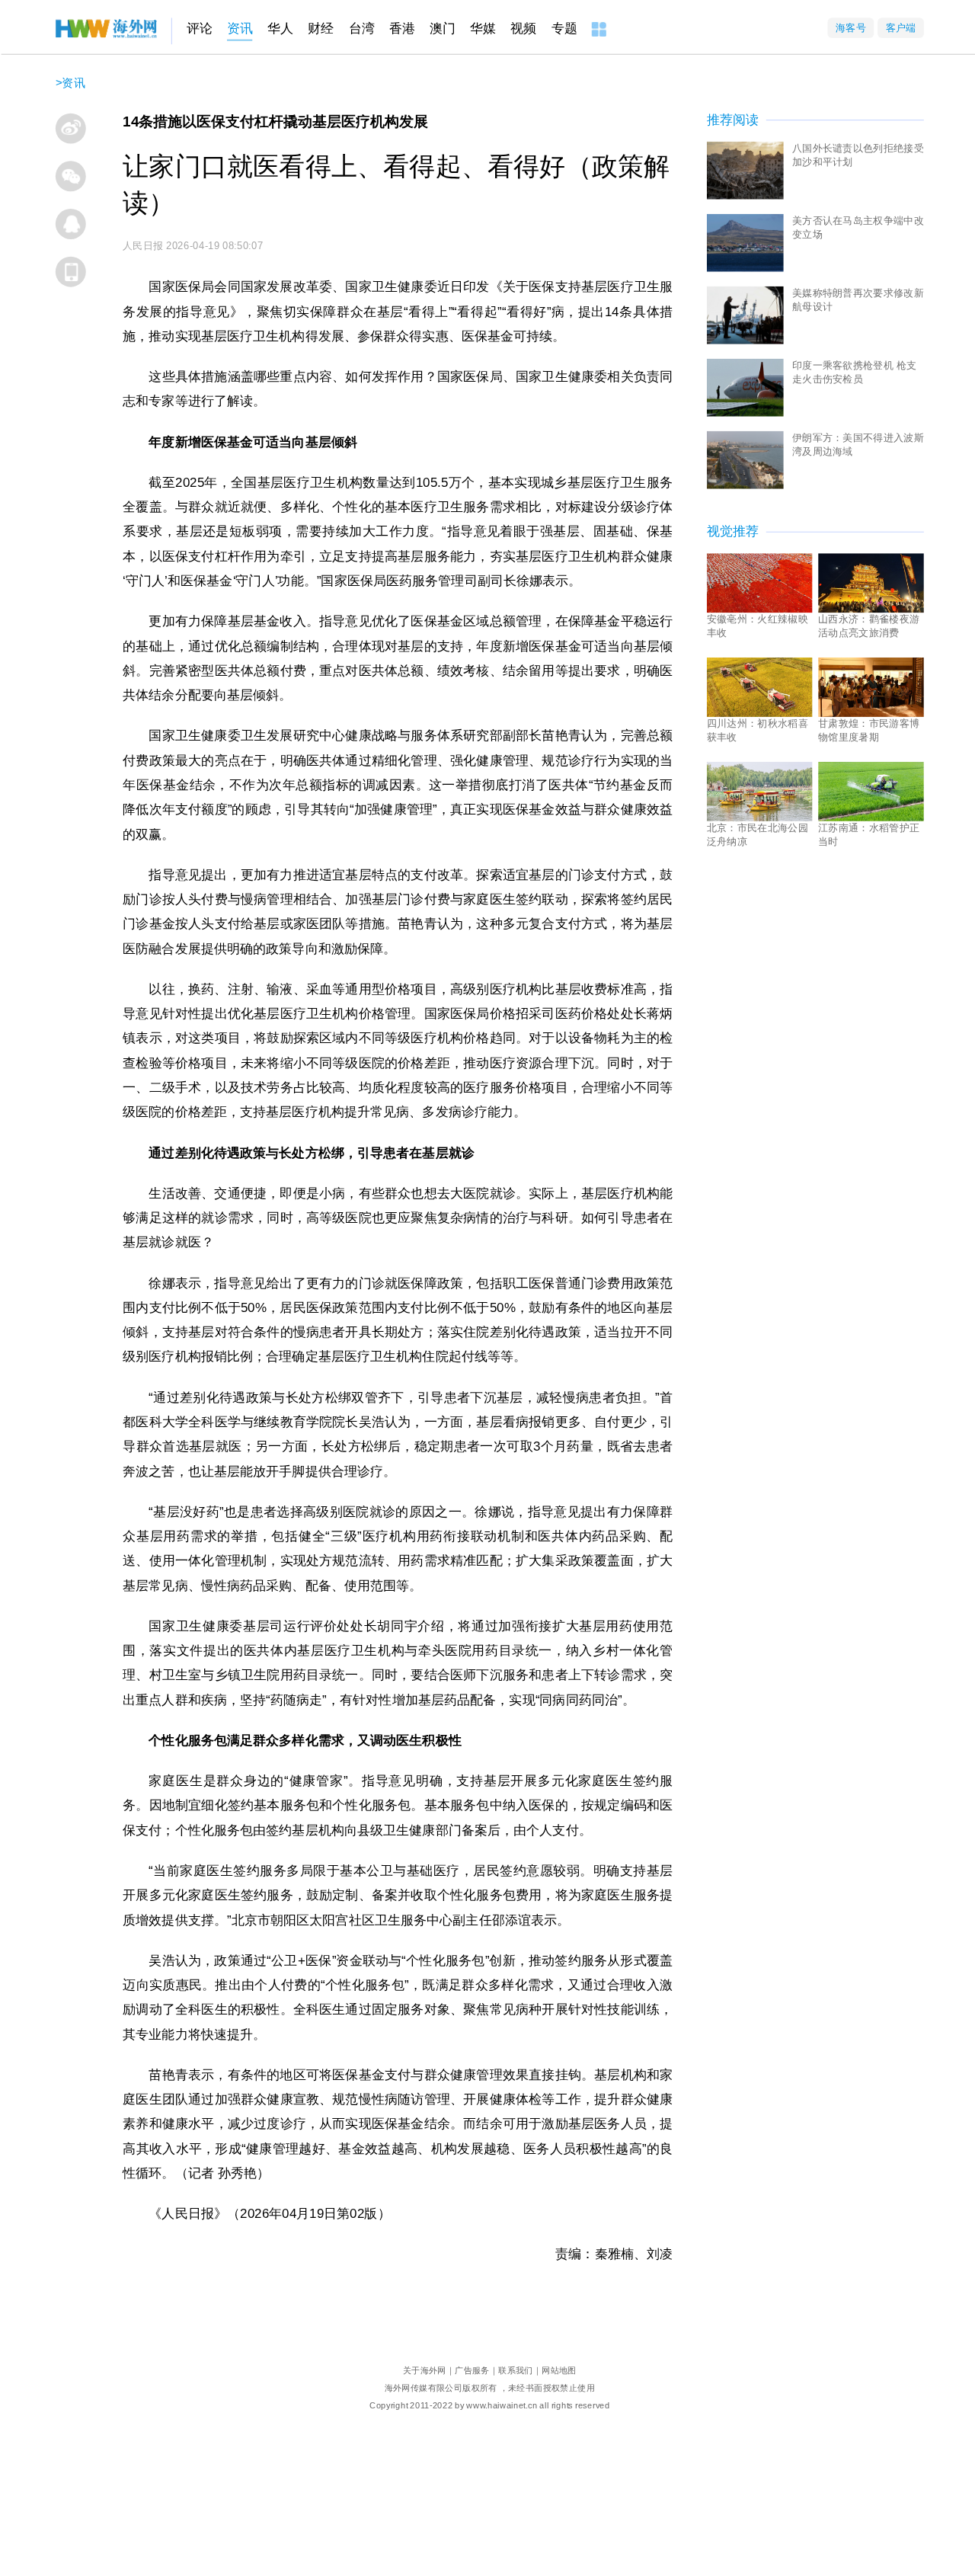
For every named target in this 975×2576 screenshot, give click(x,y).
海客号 (851, 28)
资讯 (240, 29)
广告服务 (472, 2371)
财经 (321, 29)
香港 (402, 29)
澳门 (443, 29)
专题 (564, 29)
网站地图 (559, 2371)
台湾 (362, 29)
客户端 (901, 28)
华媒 (483, 29)
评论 (200, 29)
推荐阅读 (733, 120)
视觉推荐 (733, 531)
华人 (280, 29)
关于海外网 (425, 2371)
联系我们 (516, 2371)
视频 (523, 29)
